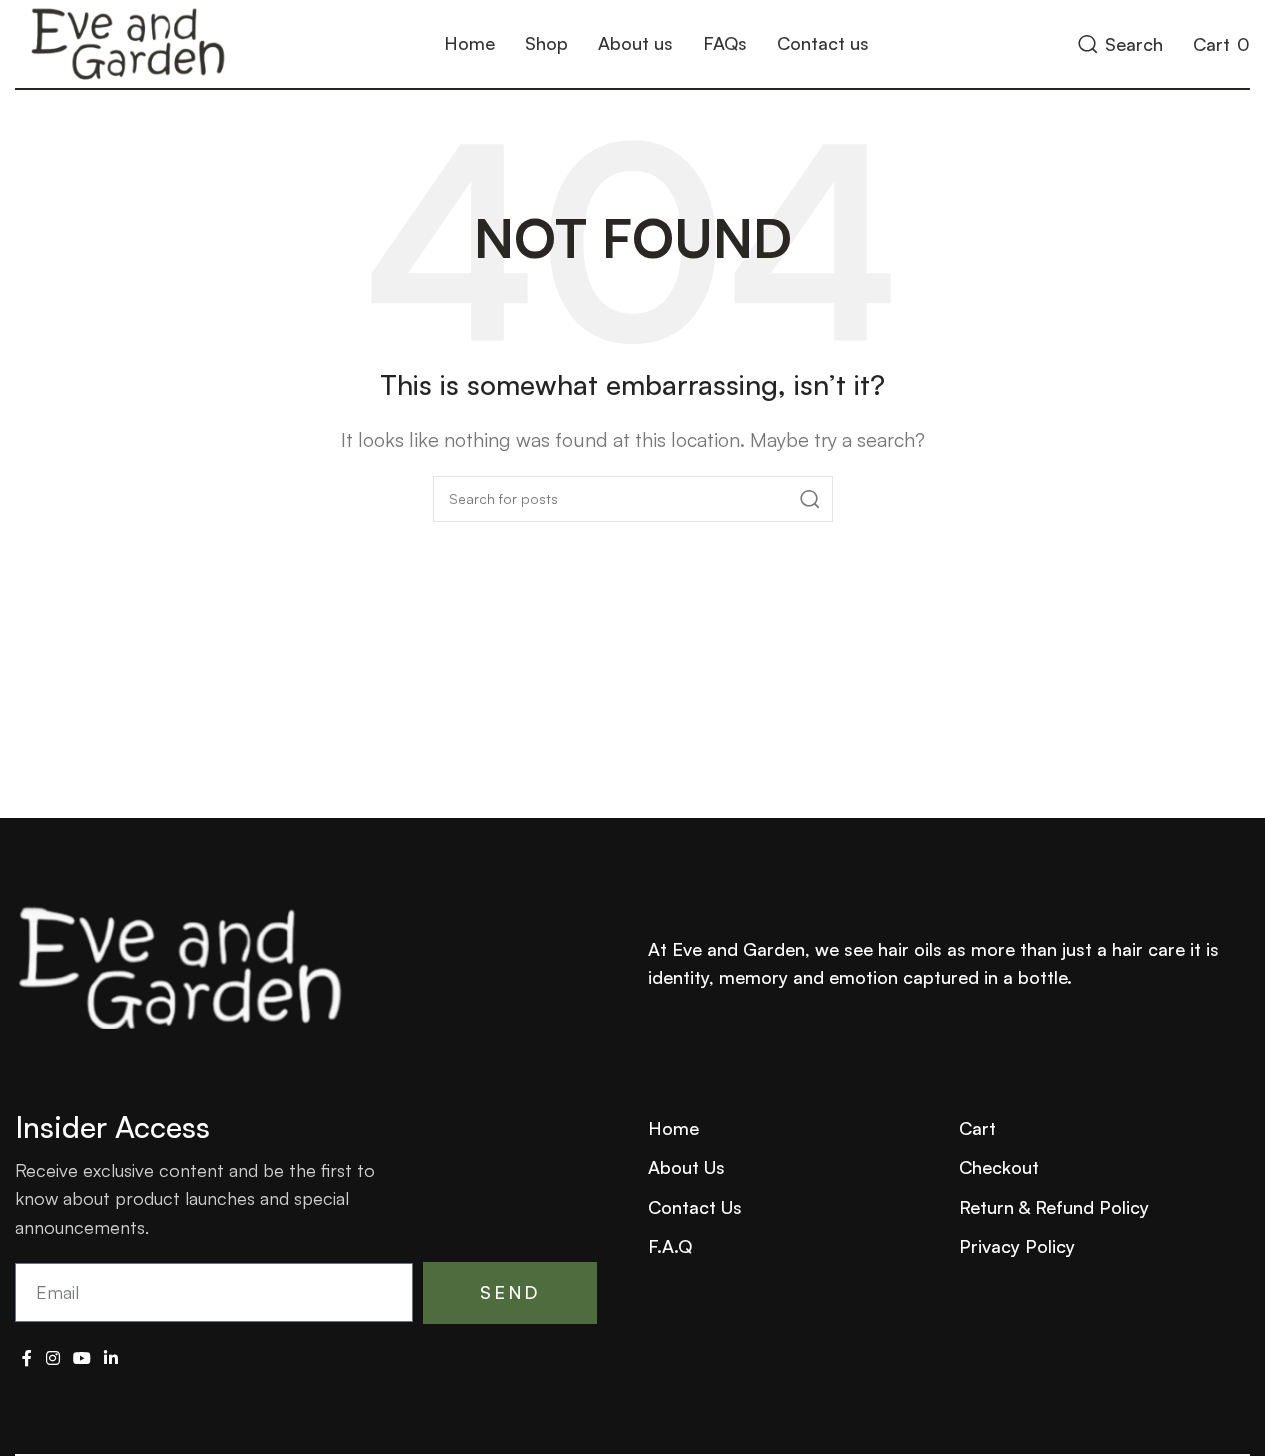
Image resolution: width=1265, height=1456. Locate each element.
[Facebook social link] (27, 1359)
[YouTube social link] (81, 1359)
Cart (977, 1128)
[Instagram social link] (52, 1359)
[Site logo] (125, 41)
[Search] (810, 499)
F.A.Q (670, 1246)
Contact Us (695, 1207)
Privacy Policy (1017, 1246)
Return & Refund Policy (1054, 1207)
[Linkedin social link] (111, 1359)
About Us (686, 1167)
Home (673, 1128)
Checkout (999, 1167)
